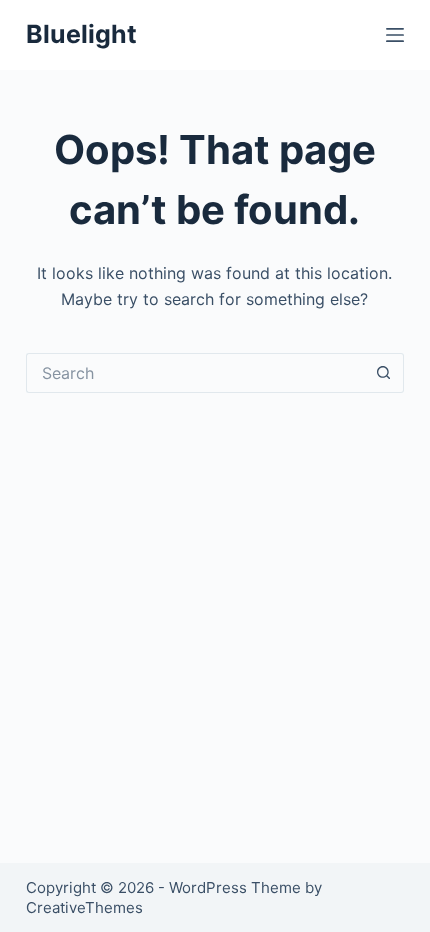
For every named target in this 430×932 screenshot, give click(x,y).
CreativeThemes (84, 907)
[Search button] (384, 373)
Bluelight (81, 34)
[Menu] (395, 35)
